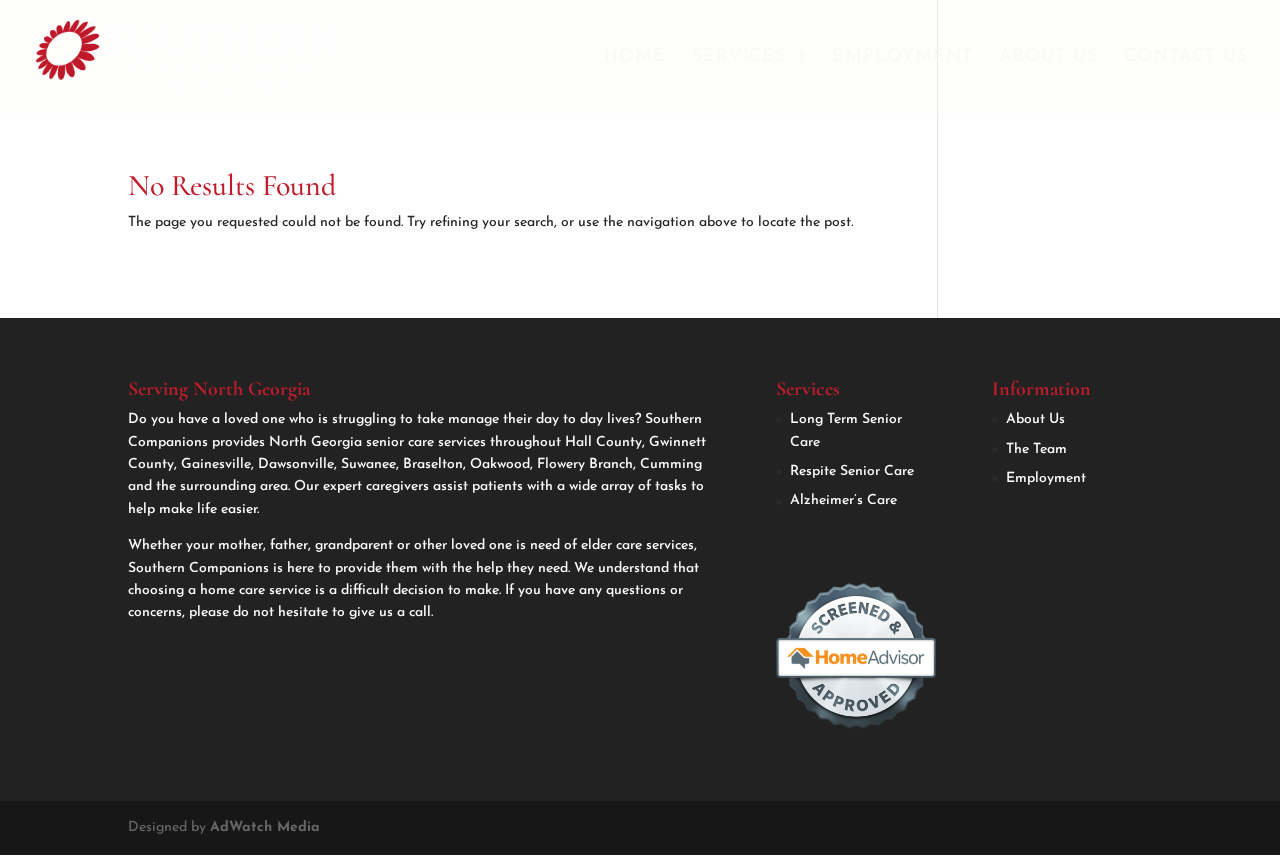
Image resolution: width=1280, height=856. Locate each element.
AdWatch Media (265, 827)
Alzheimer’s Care (843, 500)
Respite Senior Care (852, 471)
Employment (902, 58)
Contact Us (1186, 58)
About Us (1048, 58)
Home (635, 58)
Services (739, 58)
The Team (1036, 449)
